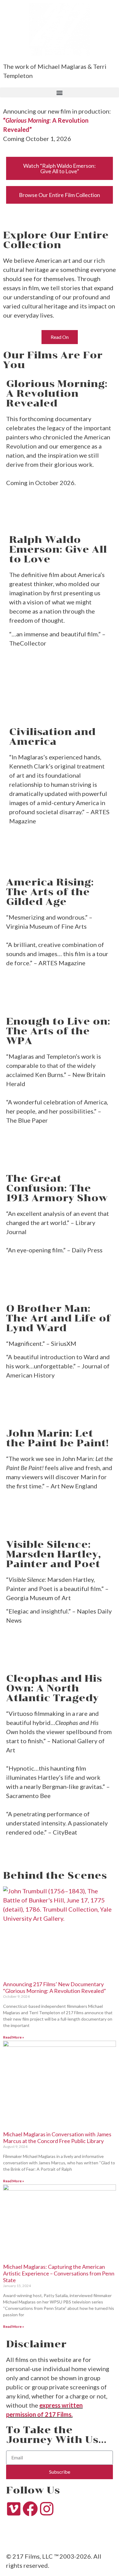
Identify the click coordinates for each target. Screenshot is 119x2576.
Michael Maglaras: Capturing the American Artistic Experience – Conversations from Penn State (59, 2273)
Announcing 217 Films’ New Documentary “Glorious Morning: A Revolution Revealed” (55, 1987)
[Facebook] (30, 2509)
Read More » (14, 2037)
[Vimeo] (14, 2509)
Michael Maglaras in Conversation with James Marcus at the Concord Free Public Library (57, 2138)
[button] (60, 92)
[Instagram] (47, 2509)
